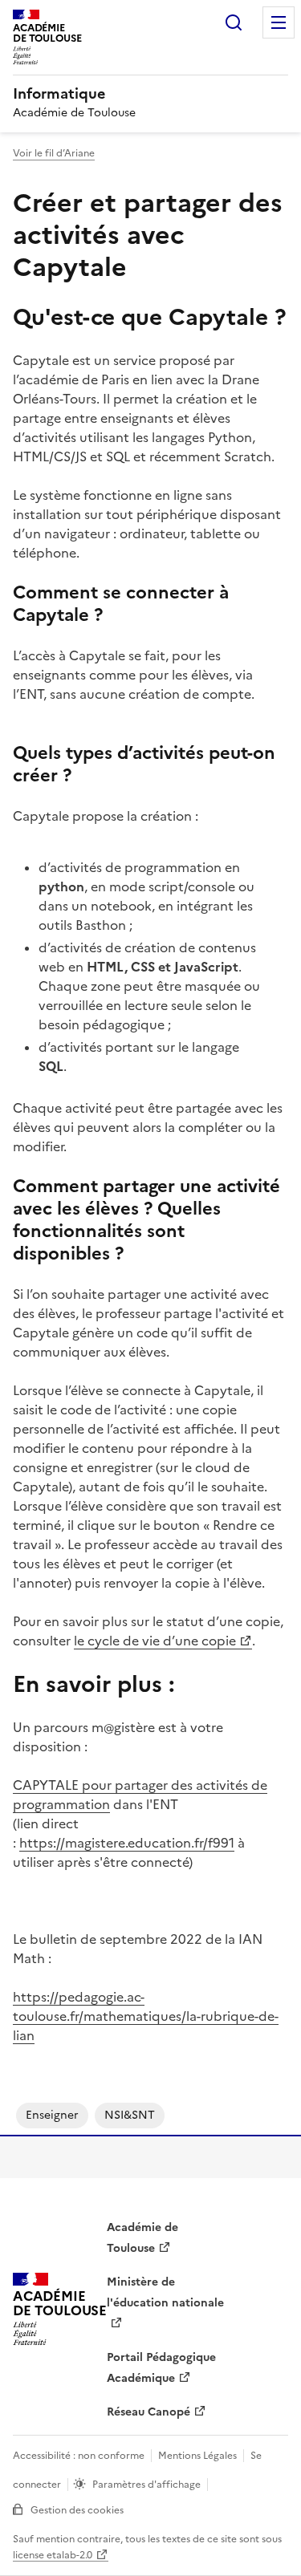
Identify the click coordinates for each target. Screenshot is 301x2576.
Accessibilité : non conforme (79, 2456)
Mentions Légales (197, 2456)
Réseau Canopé (148, 2412)
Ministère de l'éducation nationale (165, 2292)
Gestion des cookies (77, 2510)
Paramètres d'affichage (146, 2485)
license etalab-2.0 (53, 2555)
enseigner (52, 2115)
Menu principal (279, 22)
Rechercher (234, 22)
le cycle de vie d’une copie (155, 1641)
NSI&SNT (130, 2115)
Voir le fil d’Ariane (54, 153)
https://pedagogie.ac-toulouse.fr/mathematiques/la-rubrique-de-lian (146, 2016)
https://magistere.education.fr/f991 (127, 1843)
